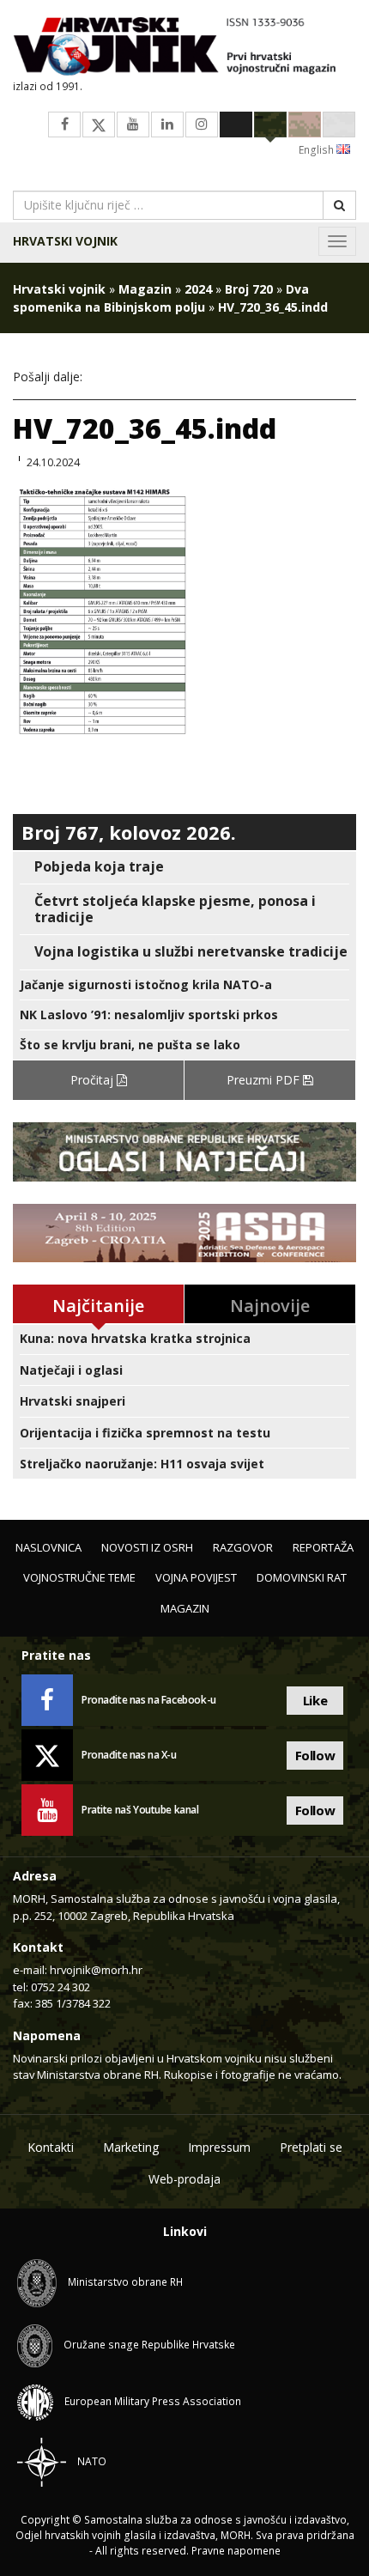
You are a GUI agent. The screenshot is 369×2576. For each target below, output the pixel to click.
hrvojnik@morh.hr (96, 1970)
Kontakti (51, 2147)
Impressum (219, 2147)
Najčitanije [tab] (98, 1306)
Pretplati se (311, 2147)
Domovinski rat (302, 1577)
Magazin (145, 289)
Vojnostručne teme (79, 1577)
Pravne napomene (236, 2551)
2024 (198, 289)
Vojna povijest (196, 1577)
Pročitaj (94, 1080)
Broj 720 (249, 289)
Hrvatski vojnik (65, 241)
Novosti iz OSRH (147, 1547)
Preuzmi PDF (265, 1080)
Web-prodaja (184, 2179)
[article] (184, 867)
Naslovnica (48, 1547)
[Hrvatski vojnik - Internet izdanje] (184, 48)
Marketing (131, 2147)
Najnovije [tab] (270, 1306)
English (318, 150)
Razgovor (243, 1547)
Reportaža (323, 1547)
